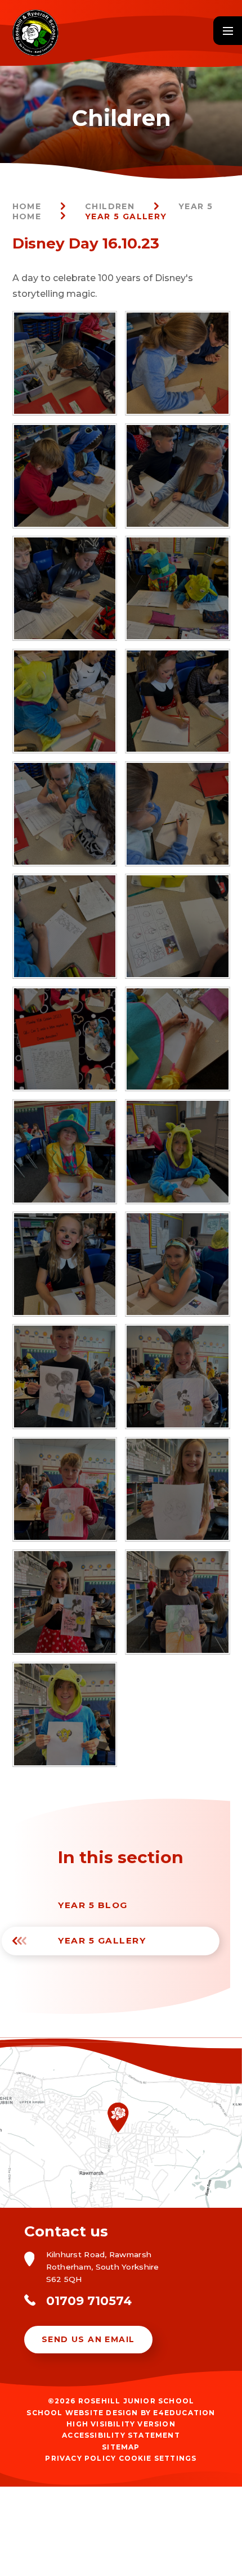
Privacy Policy (80, 2458)
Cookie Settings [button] (158, 2458)
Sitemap (121, 2447)
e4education (184, 2413)
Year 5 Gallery (126, 216)
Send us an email (88, 2339)
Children (110, 206)
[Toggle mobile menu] (228, 31)
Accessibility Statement (121, 2435)
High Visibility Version (121, 2424)
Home (27, 206)
